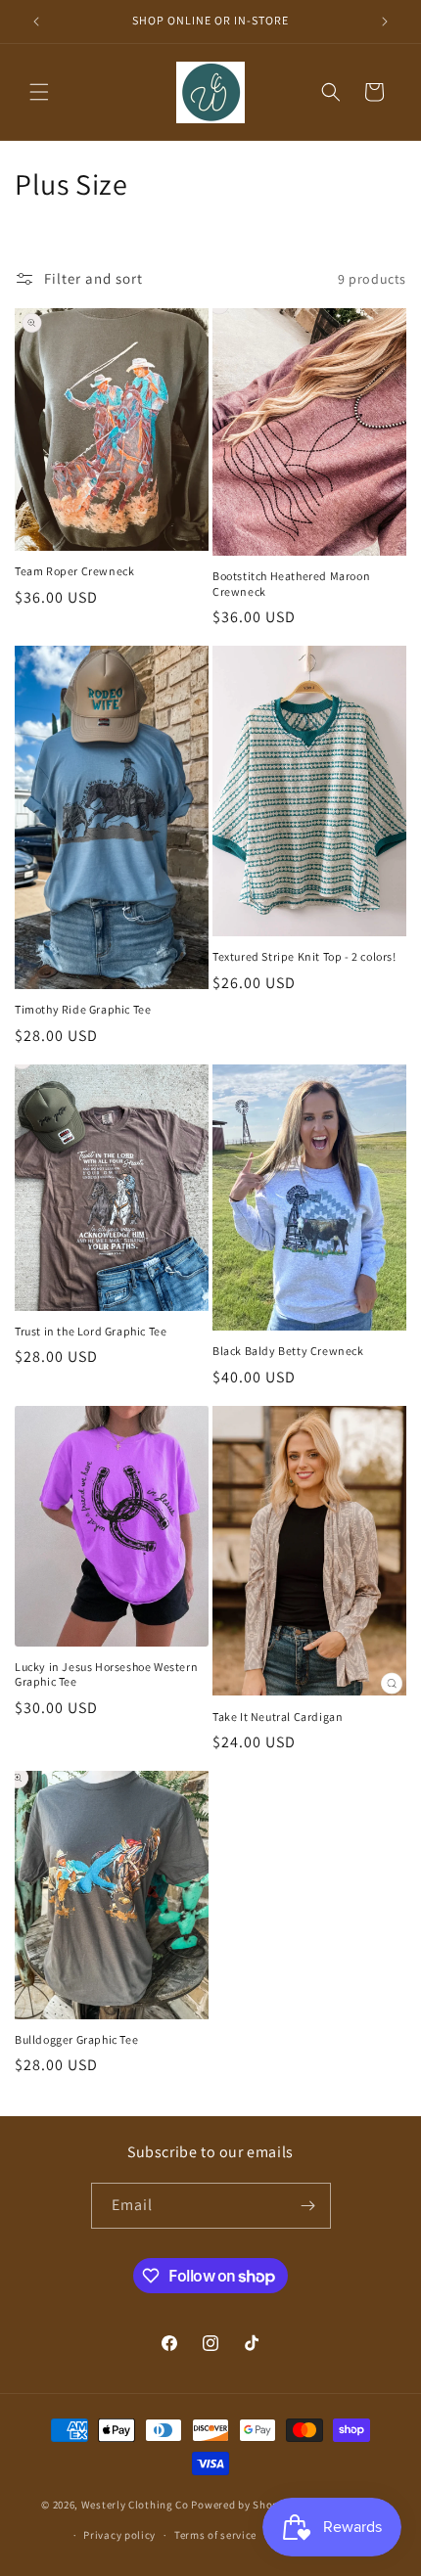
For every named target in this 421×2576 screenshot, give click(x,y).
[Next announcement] (385, 22)
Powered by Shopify (241, 2505)
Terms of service (215, 2535)
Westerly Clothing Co (135, 2505)
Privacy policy (119, 2535)
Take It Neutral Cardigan (278, 1717)
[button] (39, 92)
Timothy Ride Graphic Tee (83, 1009)
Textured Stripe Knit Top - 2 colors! (304, 956)
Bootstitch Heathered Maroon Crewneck (291, 584)
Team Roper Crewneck (74, 571)
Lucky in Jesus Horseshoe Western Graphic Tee (106, 1674)
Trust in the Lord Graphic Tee (91, 1331)
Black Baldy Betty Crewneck (288, 1351)
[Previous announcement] (36, 22)
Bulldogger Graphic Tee (76, 2039)
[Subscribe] (308, 2206)
